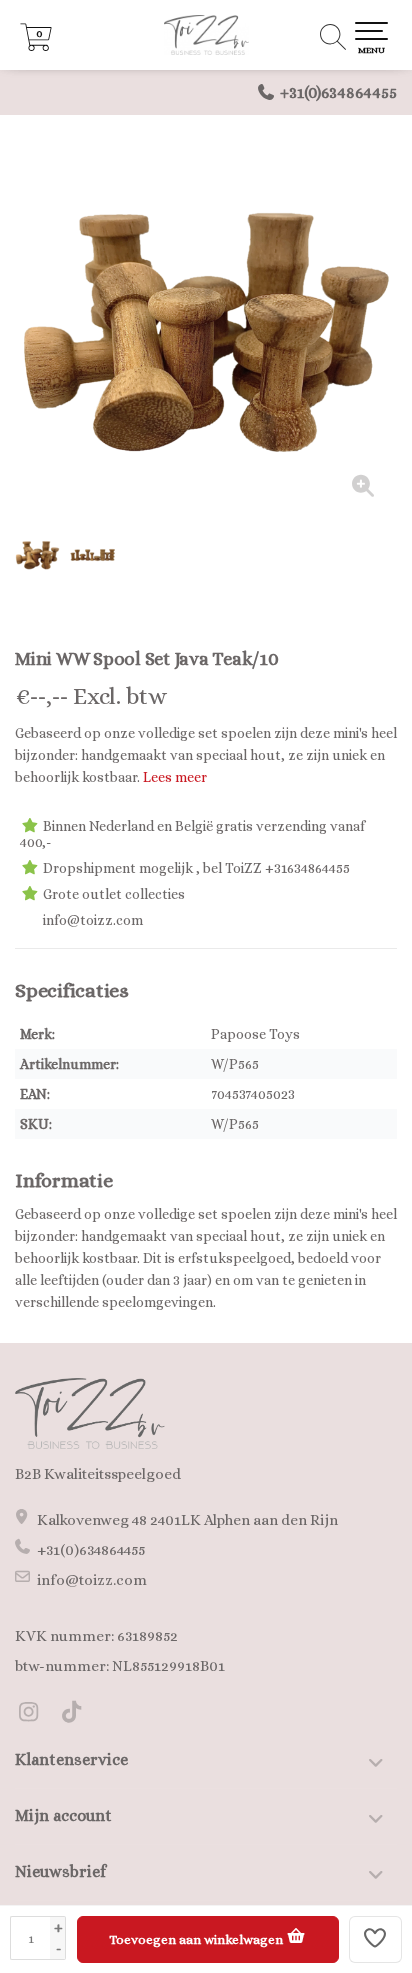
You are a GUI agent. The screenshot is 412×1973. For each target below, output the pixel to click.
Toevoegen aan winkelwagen (197, 1939)
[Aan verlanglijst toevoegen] (376, 1939)
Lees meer (175, 777)
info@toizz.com (92, 1580)
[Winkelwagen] (36, 46)
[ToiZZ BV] (206, 35)
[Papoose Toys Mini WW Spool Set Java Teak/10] (206, 326)
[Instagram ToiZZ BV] (36, 1715)
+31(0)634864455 (338, 92)
